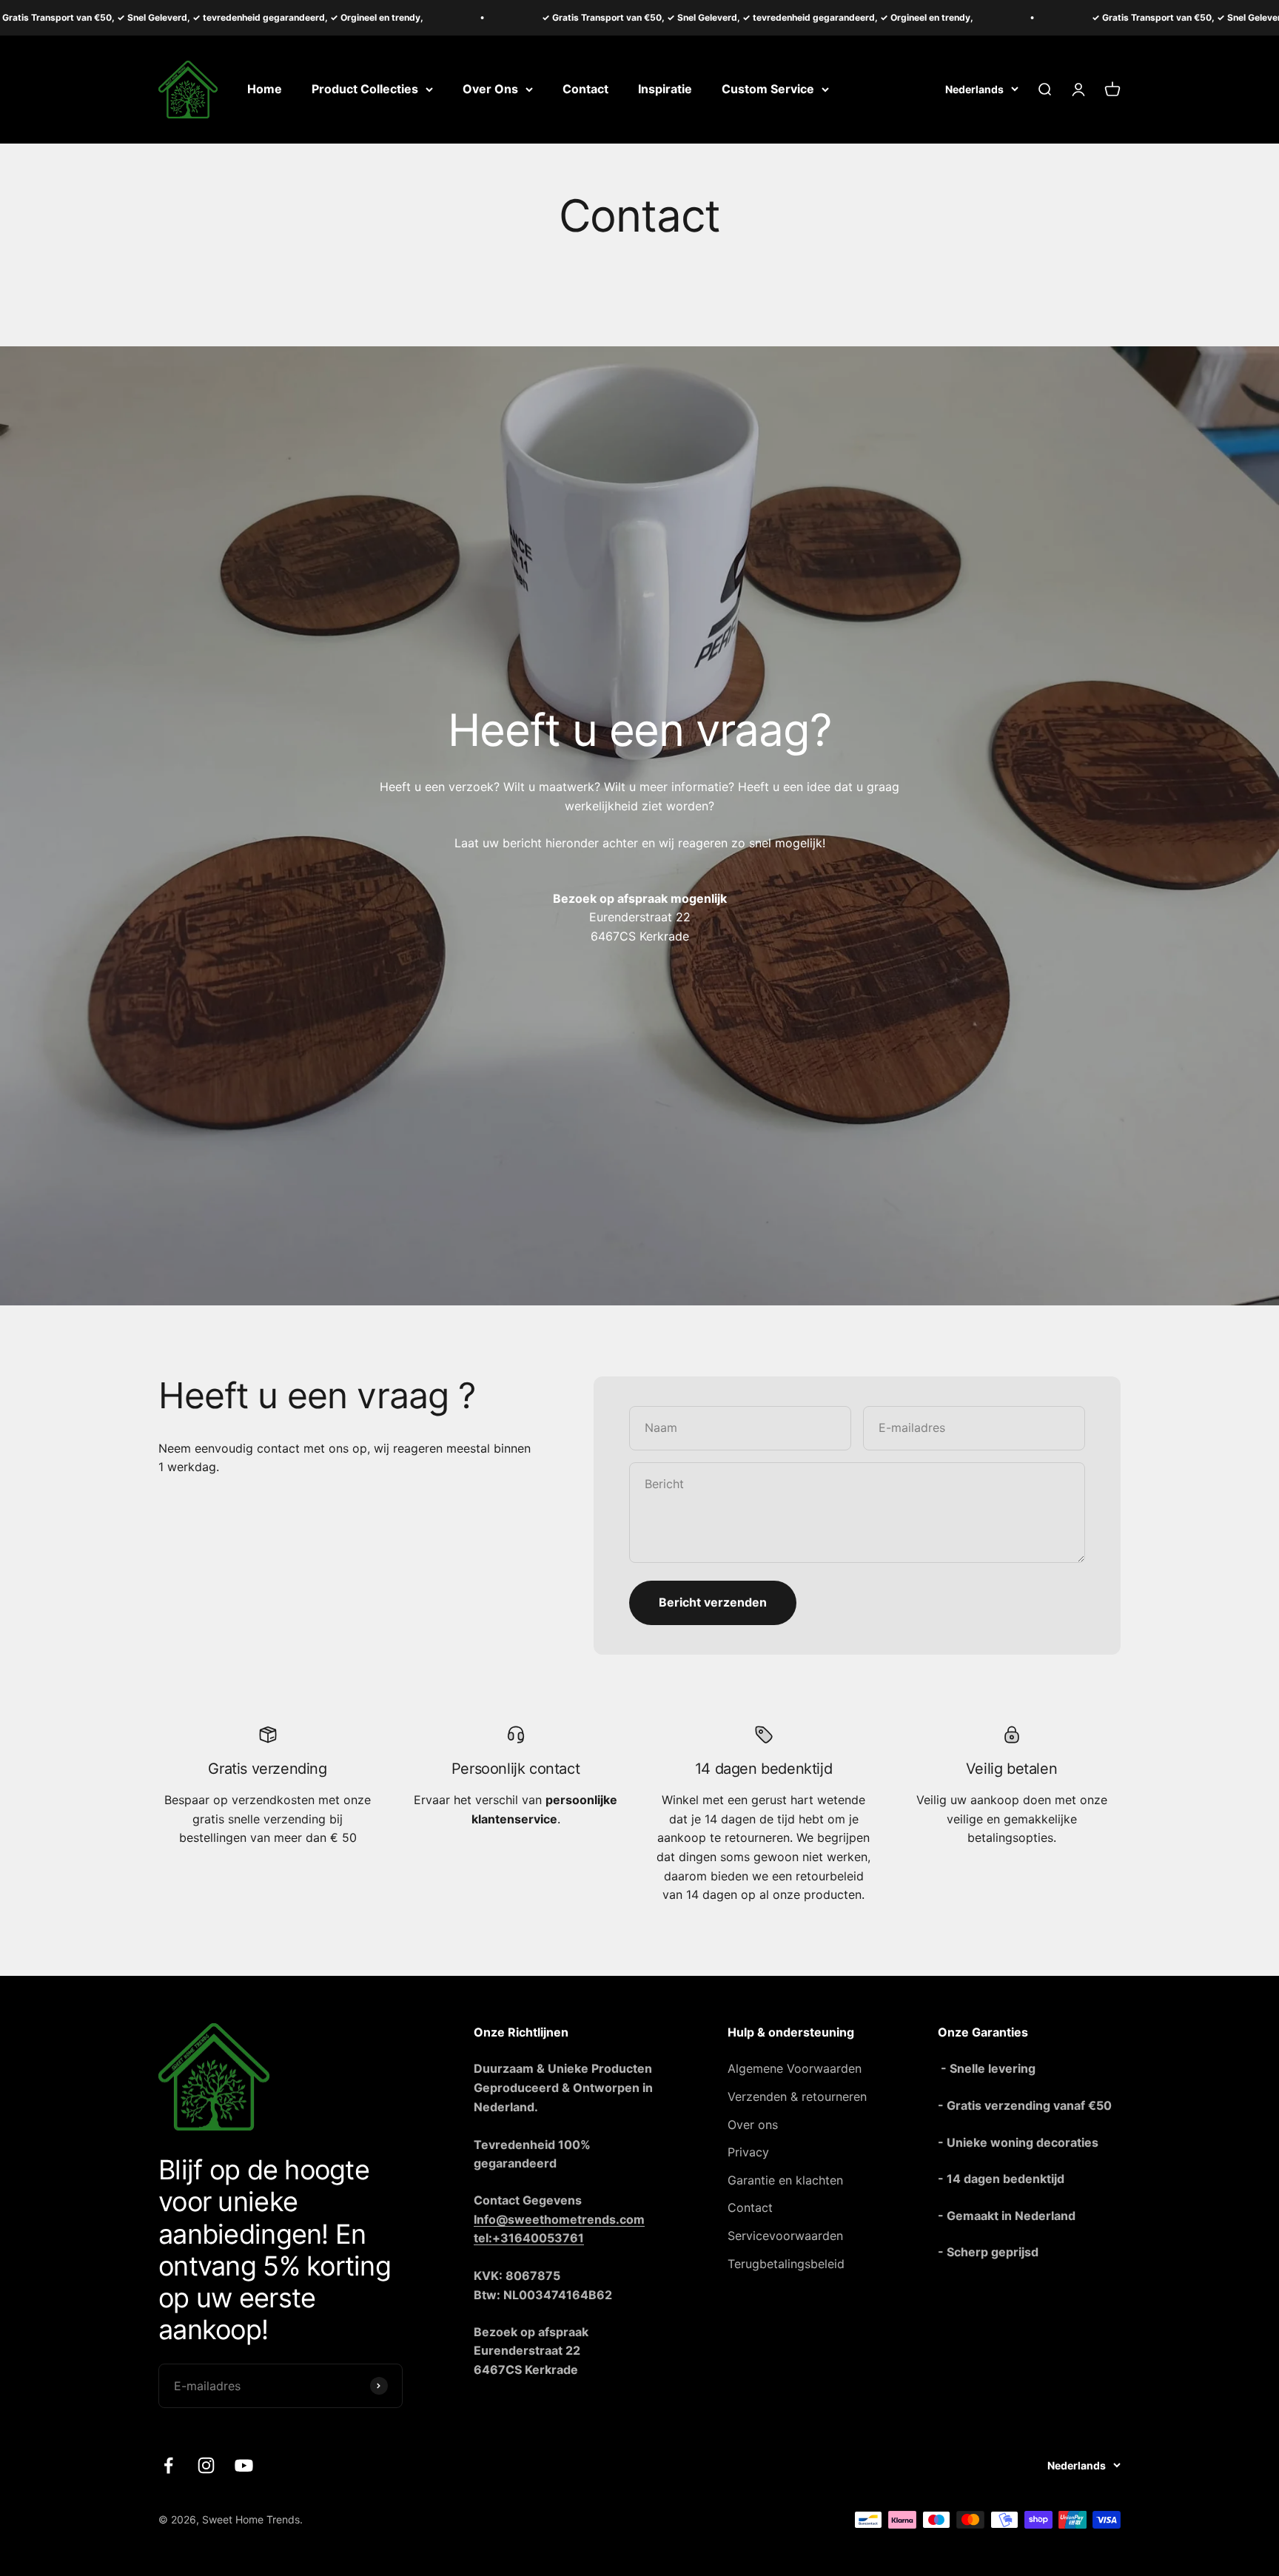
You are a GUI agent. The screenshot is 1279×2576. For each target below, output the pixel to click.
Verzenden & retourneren (797, 2096)
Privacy (748, 2152)
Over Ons (490, 89)
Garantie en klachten (785, 2180)
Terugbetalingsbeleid (786, 2264)
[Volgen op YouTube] (244, 2465)
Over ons (753, 2125)
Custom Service (768, 89)
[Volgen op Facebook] (168, 2465)
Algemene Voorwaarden (795, 2068)
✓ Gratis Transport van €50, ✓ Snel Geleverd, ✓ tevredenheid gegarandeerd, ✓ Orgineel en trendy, (661, 17)
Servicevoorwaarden (785, 2236)
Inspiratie (665, 89)
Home (265, 89)
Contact (585, 89)
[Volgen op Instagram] (206, 2465)
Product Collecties (365, 89)
